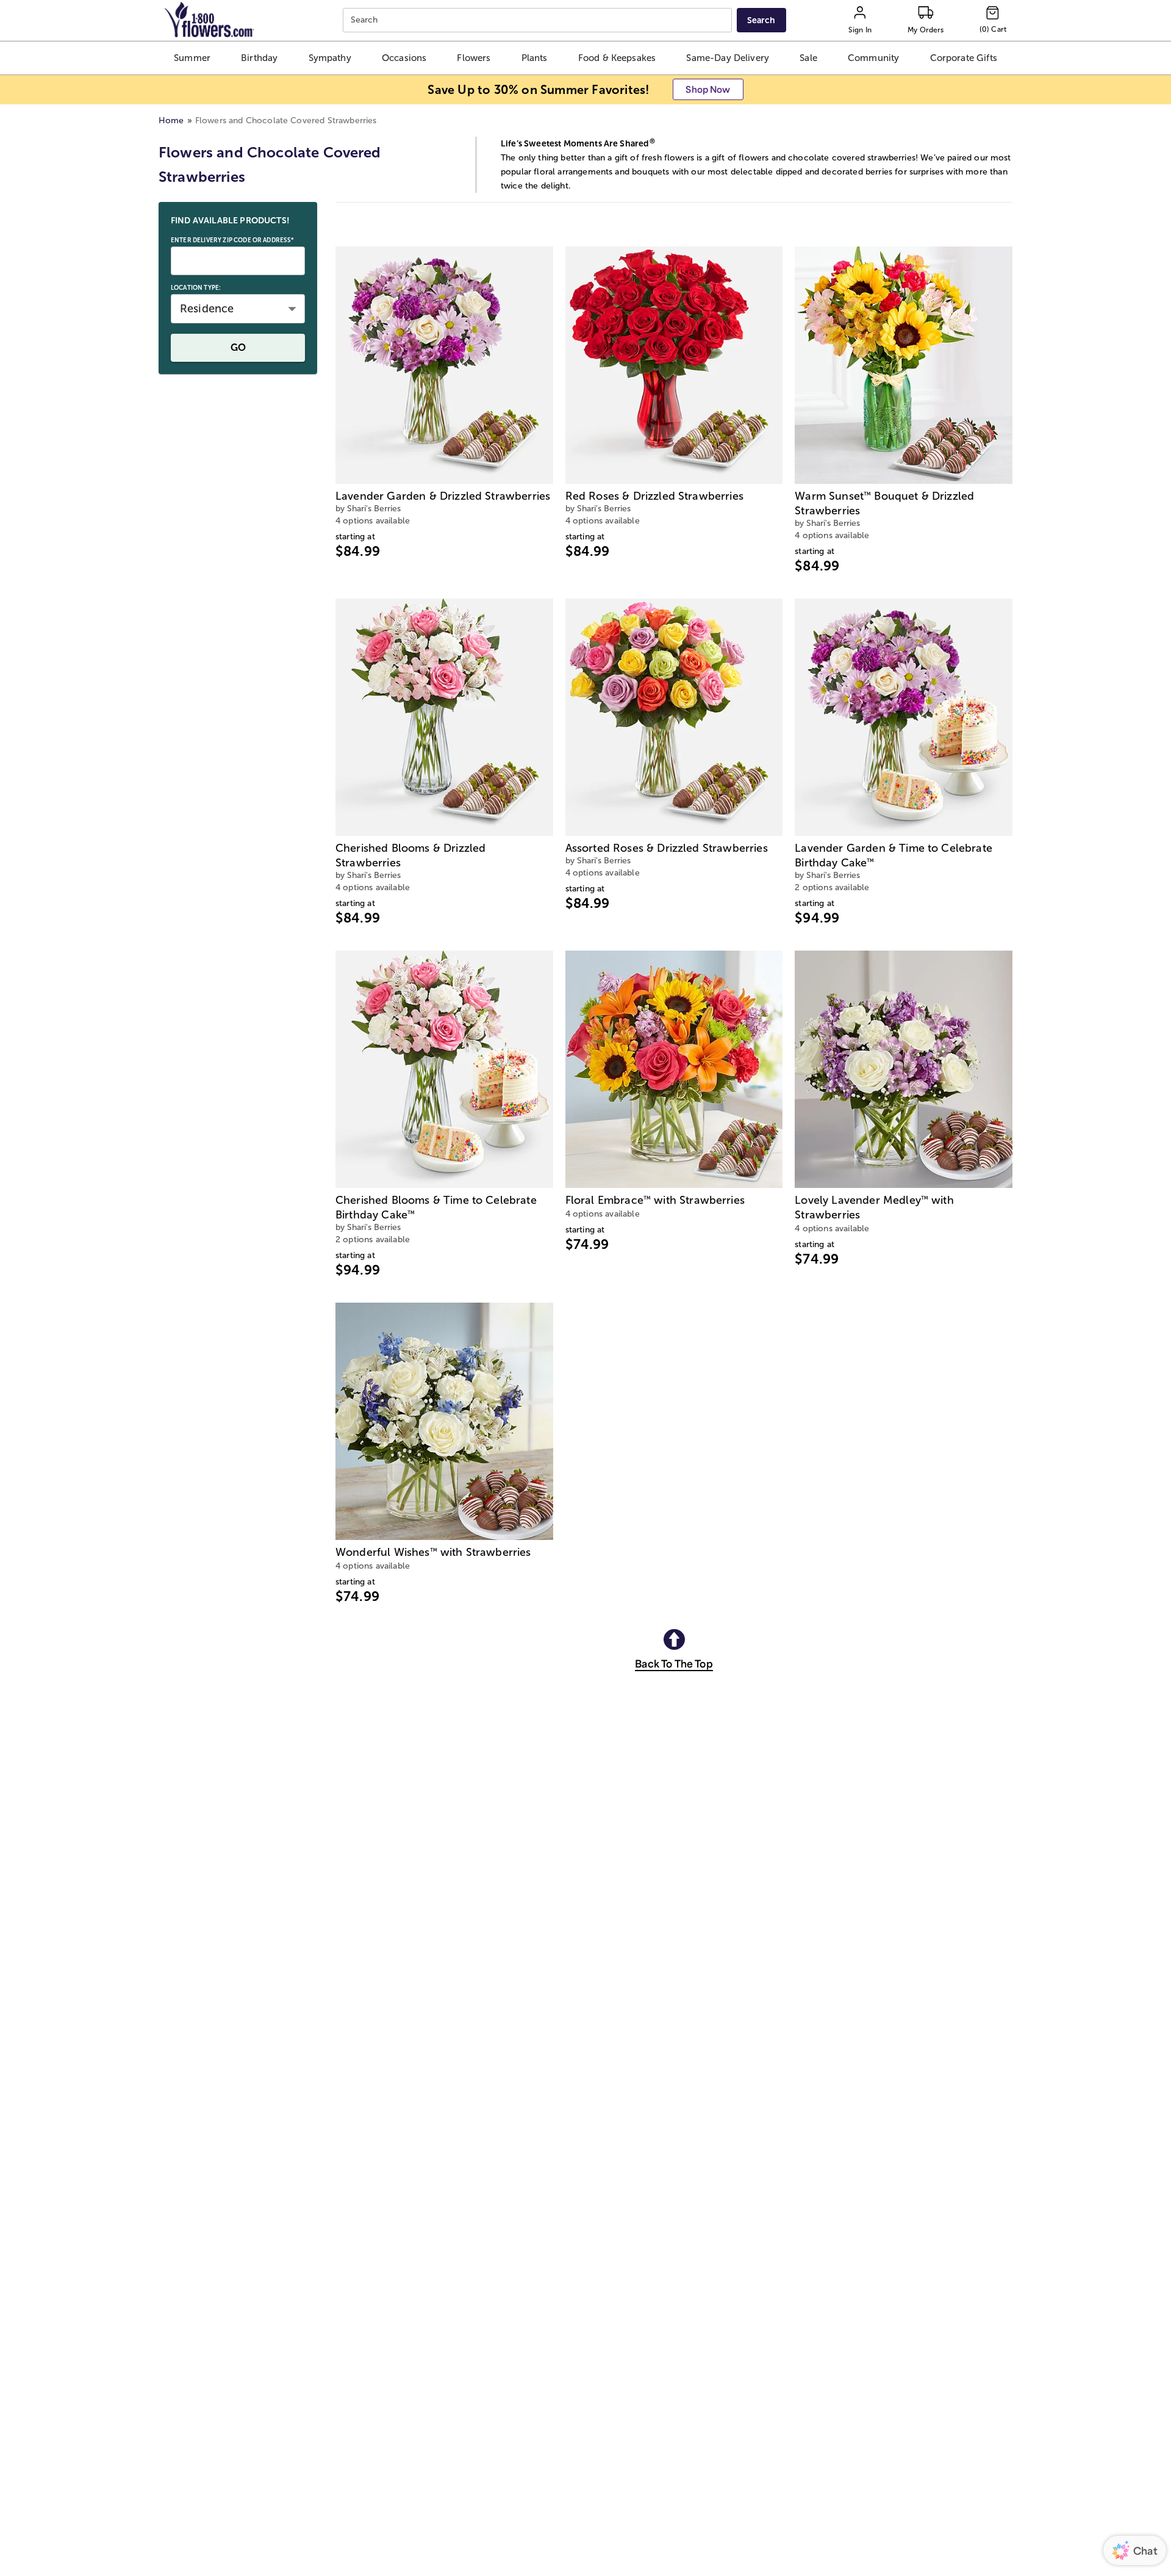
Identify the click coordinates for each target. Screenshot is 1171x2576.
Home (171, 121)
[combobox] (539, 20)
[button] (192, 58)
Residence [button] (207, 309)
